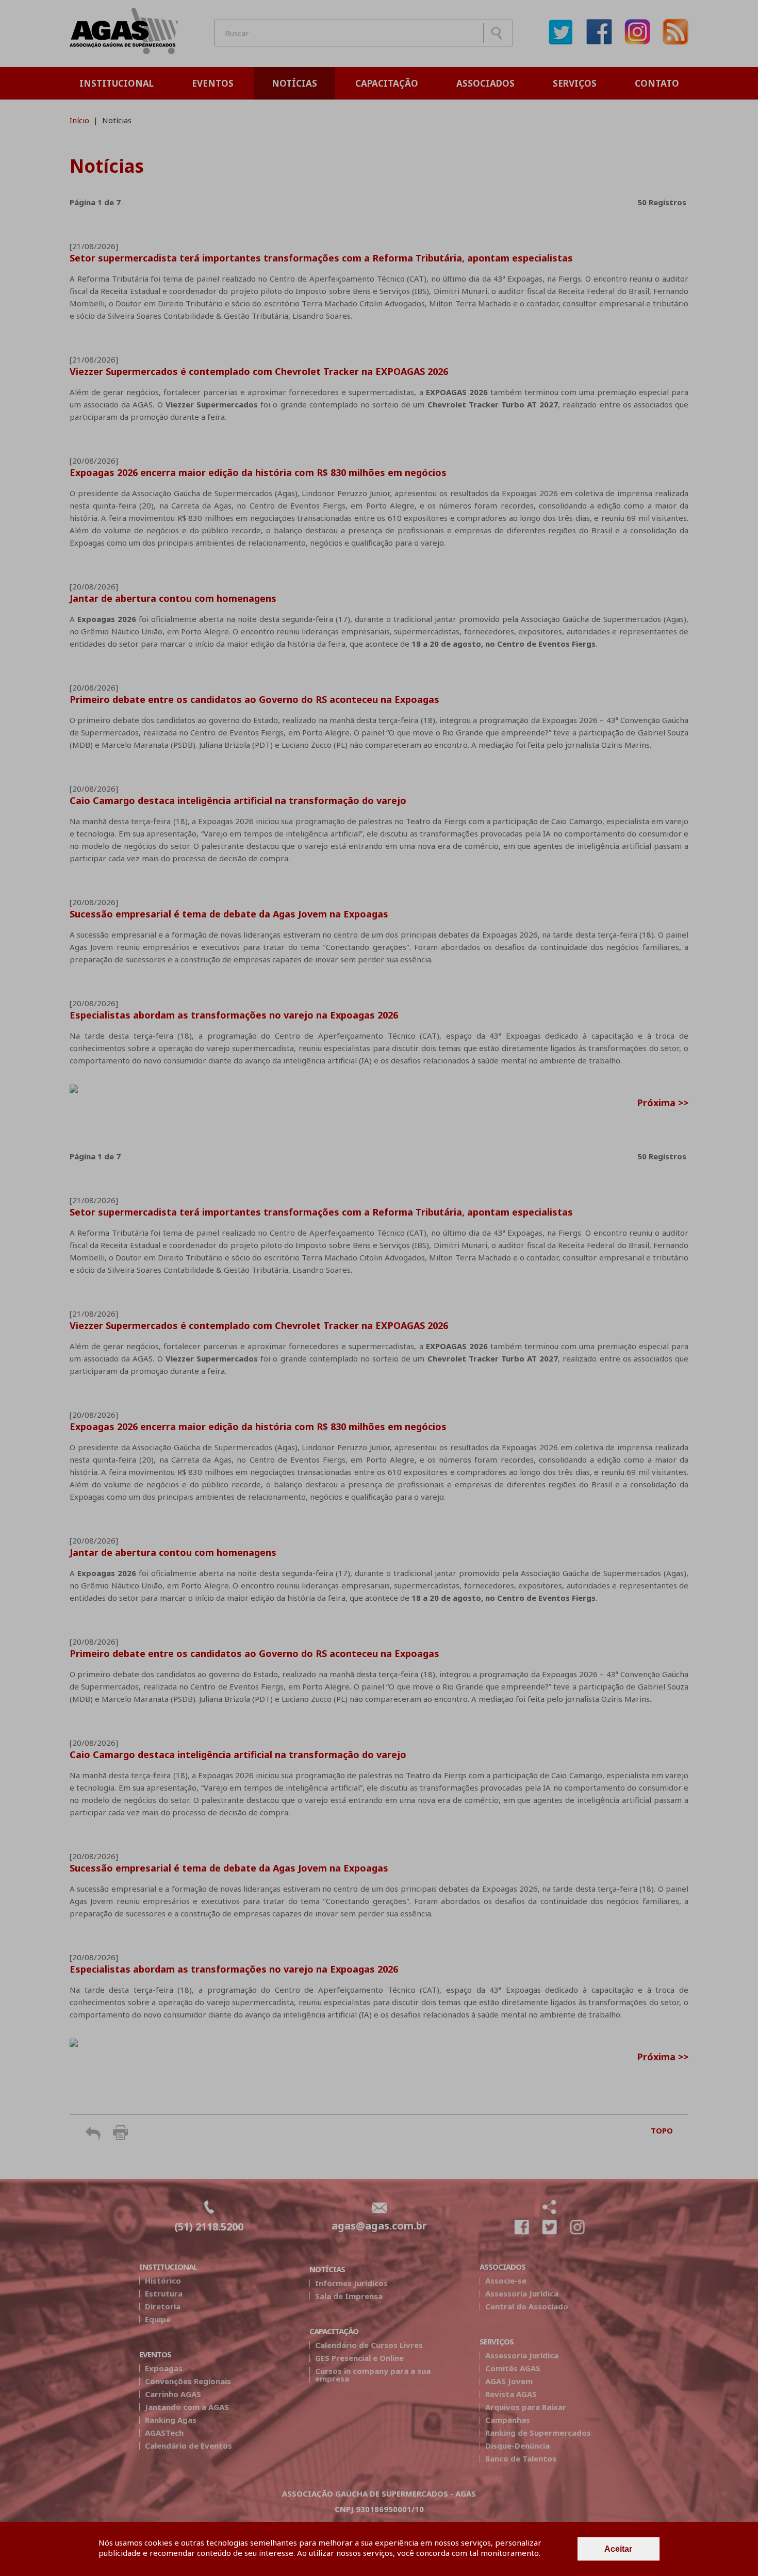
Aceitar (618, 2549)
